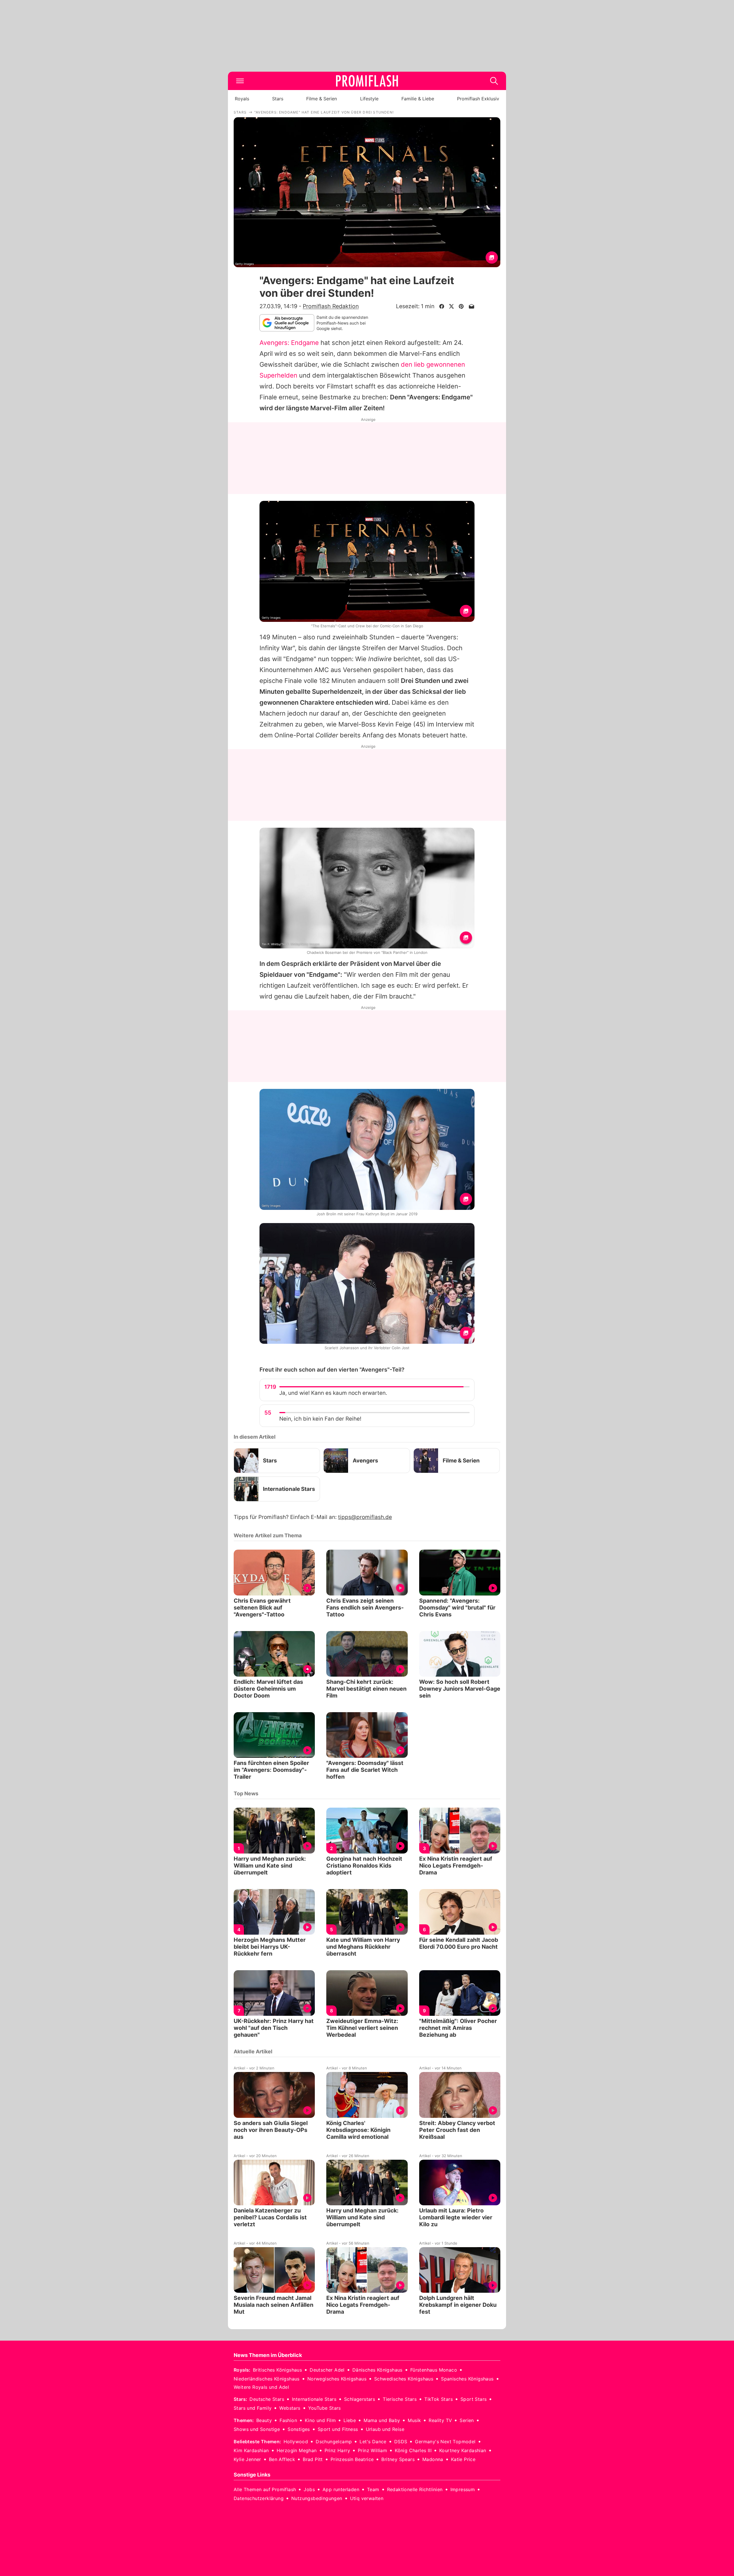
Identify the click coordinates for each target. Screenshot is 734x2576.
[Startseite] (367, 81)
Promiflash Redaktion (331, 306)
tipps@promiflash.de (365, 1517)
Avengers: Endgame (289, 343)
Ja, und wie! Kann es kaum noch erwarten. (333, 1393)
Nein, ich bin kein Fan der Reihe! (320, 1419)
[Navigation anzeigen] (240, 81)
